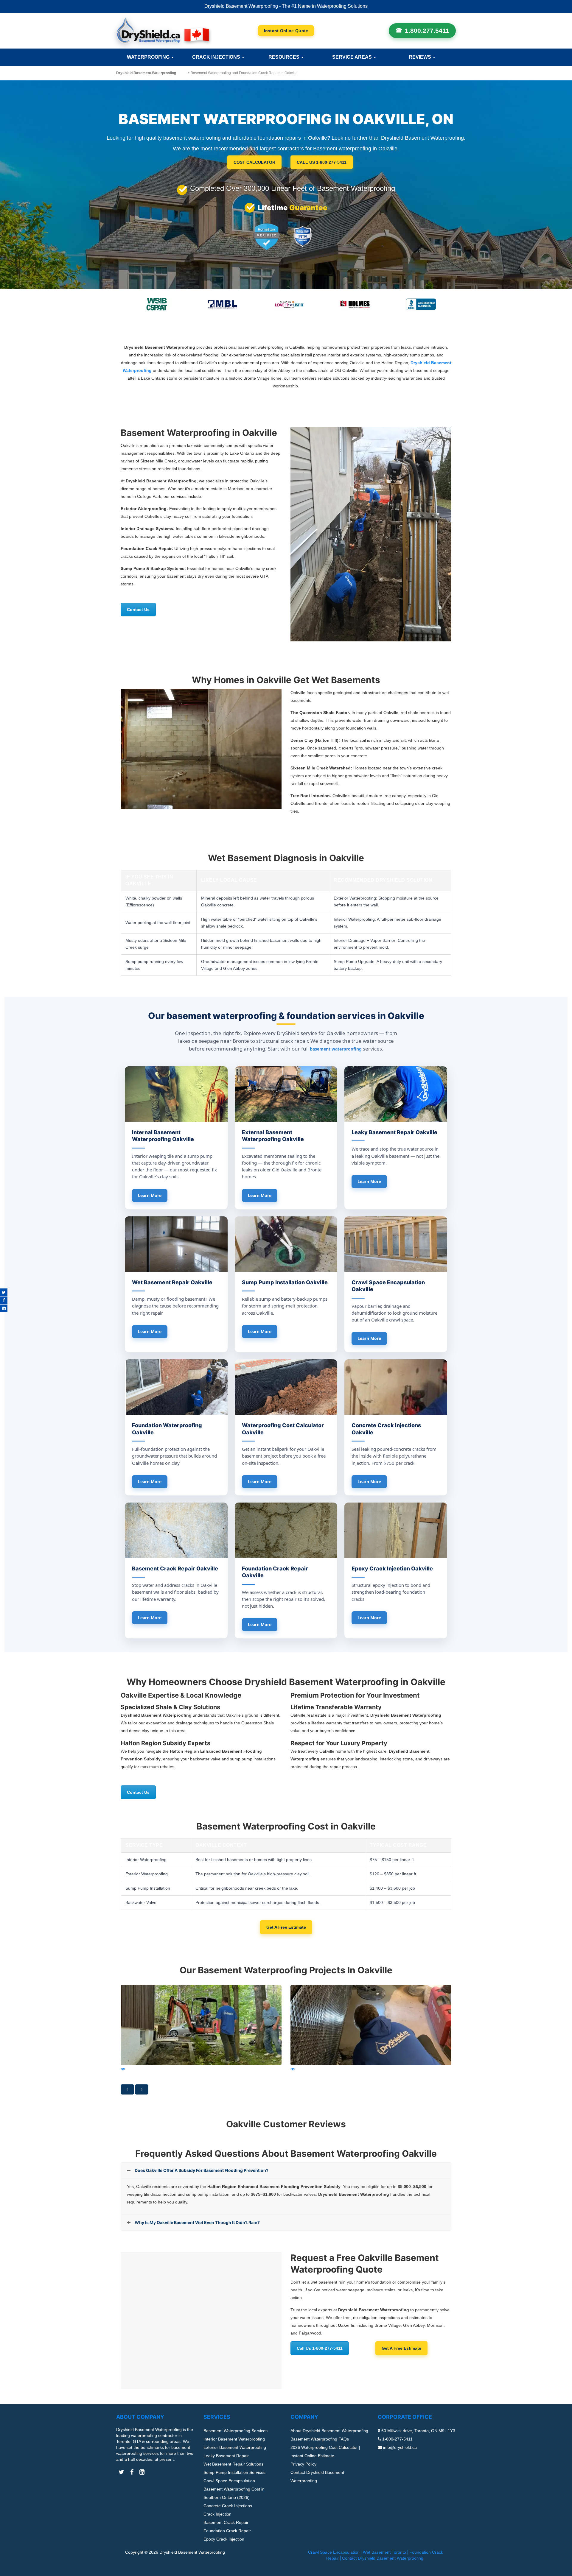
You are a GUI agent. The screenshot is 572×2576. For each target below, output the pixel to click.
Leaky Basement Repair (226, 2456)
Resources (285, 57)
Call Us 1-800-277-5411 (320, 2348)
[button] (127, 2089)
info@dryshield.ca (400, 2447)
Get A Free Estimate (286, 1927)
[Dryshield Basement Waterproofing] (163, 31)
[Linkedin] (4, 1308)
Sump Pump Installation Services (234, 2472)
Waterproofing (149, 57)
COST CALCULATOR (254, 162)
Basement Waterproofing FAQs (320, 2439)
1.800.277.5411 (427, 31)
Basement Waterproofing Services (236, 2431)
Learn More (150, 1195)
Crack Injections (217, 57)
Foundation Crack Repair (227, 2531)
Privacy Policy (303, 2464)
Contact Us (138, 610)
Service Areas (353, 57)
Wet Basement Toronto (384, 2552)
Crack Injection (217, 2514)
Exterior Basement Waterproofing (235, 2447)
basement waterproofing (336, 1049)
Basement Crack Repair (226, 2522)
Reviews (421, 57)
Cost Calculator (286, 31)
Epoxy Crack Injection (224, 2539)
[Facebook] (4, 1300)
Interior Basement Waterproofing (234, 2439)
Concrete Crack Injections (228, 2506)
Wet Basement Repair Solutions (233, 2464)
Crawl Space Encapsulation (229, 2481)
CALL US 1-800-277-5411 (322, 162)
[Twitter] (4, 1292)
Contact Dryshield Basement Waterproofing (383, 2558)
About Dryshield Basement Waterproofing (329, 2431)
